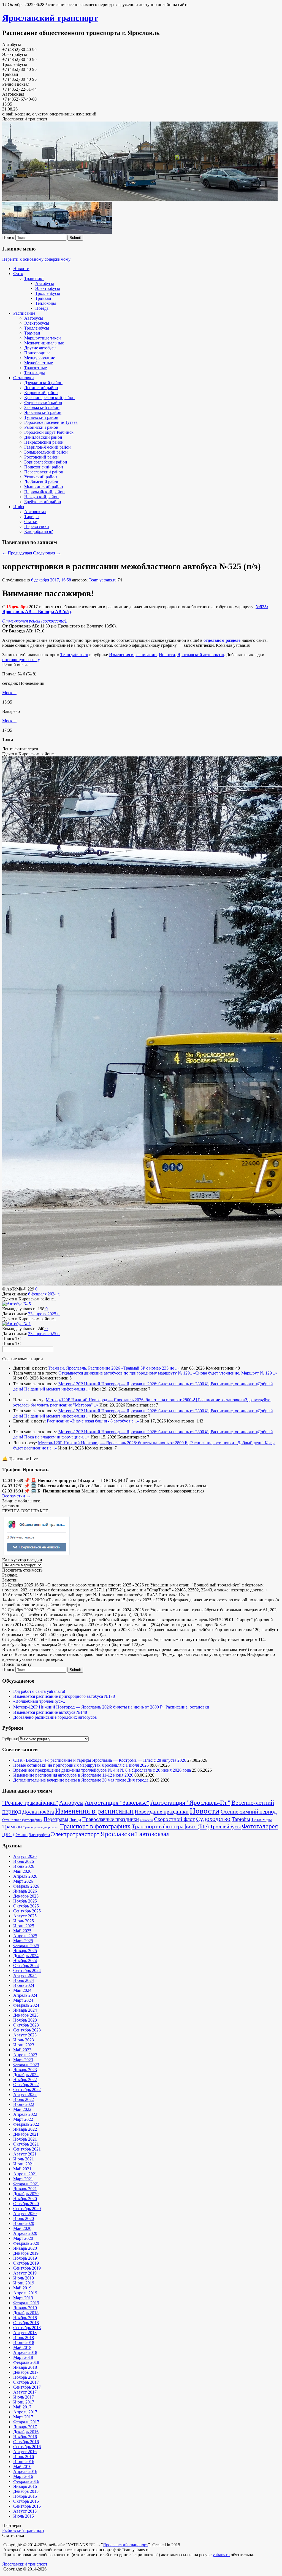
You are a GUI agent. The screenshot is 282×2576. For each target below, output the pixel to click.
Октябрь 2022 (26, 2085)
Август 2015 (25, 2511)
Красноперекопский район (49, 398)
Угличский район (41, 477)
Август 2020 (25, 2213)
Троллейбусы (48, 293)
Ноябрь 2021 (25, 2139)
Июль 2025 (24, 1921)
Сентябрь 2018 (27, 2328)
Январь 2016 (25, 2486)
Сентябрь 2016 (27, 2447)
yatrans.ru (221, 2555)
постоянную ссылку (21, 660)
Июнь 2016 (24, 2462)
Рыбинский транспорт (23, 2530)
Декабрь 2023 (26, 2015)
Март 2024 (23, 2000)
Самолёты (146, 1820)
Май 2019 (22, 2288)
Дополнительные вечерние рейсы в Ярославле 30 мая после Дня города (81, 1780)
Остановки (24, 378)
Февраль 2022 (26, 2124)
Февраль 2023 (26, 2065)
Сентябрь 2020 (27, 2209)
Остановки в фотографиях (22, 1820)
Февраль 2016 (26, 2481)
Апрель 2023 (25, 2055)
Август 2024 (25, 1975)
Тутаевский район (41, 417)
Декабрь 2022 (26, 2075)
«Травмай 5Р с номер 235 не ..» (150, 1368)
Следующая (47, 553)
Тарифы (32, 517)
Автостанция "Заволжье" (117, 1803)
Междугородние (40, 358)
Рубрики (10, 1739)
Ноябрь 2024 (25, 1961)
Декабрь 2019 (26, 2253)
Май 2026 (22, 1871)
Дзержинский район (43, 383)
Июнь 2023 (24, 2045)
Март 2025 (23, 1941)
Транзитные (36, 368)
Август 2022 (25, 2094)
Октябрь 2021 (26, 2144)
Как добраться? (39, 531)
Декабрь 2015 (26, 2491)
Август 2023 (25, 2035)
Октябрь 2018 (26, 2323)
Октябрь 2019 (26, 2263)
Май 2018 (22, 2347)
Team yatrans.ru (103, 580)
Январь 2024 (25, 2010)
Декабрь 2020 (26, 2194)
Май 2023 (22, 2050)
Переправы (56, 1819)
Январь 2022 (25, 2129)
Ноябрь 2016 (25, 2437)
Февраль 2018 (26, 2362)
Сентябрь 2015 (27, 2506)
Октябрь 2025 (26, 1906)
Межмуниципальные (44, 343)
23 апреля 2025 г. (44, 1314)
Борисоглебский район (46, 462)
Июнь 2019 (24, 2283)
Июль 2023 (24, 2040)
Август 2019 (25, 2273)
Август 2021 (25, 2154)
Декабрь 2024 (26, 1956)
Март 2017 (23, 2417)
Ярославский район (43, 412)
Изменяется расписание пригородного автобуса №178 (64, 1696)
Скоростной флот (174, 1819)
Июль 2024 (24, 1980)
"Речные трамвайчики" (30, 1803)
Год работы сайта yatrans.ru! (39, 1691)
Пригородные (37, 353)
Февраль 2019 (26, 2303)
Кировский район (41, 393)
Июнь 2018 (24, 2342)
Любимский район (42, 482)
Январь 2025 (25, 1951)
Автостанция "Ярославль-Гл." (190, 1803)
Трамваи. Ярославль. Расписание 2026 (85, 1368)
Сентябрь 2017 (27, 2387)
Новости (21, 269)
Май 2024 (22, 1990)
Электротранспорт (75, 1834)
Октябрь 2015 (26, 2501)
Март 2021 (23, 2179)
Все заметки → (16, 1496)
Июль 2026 (24, 1861)
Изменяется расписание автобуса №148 (50, 1712)
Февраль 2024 (26, 2005)
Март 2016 (23, 2476)
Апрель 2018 (25, 2352)
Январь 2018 (25, 2367)
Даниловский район (43, 437)
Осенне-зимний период (249, 1812)
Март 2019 (23, 2298)
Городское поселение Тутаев (51, 422)
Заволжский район (42, 407)
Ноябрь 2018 (25, 2318)
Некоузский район (41, 497)
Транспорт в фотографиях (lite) (170, 1826)
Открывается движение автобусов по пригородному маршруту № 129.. (126, 1373)
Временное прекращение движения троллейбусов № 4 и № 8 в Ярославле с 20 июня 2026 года (102, 1770)
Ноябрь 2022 (25, 2080)
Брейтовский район (43, 502)
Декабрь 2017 (26, 2372)
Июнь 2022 (24, 2104)
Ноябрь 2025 (25, 1901)
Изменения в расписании (133, 655)
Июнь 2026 (24, 1866)
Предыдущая (17, 553)
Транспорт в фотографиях (95, 1826)
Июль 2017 (24, 2397)
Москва (9, 693)
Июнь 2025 (24, 1926)
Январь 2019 (25, 2308)
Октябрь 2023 (26, 2025)
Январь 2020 (25, 2248)
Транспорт (34, 278)
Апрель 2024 (25, 1995)
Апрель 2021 (25, 2174)
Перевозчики (37, 526)
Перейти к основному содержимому (36, 259)
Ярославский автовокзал (201, 655)
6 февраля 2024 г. (44, 1294)
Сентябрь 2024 (27, 1970)
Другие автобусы (40, 348)
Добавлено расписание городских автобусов (55, 1717)
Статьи (31, 522)
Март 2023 (23, 2060)
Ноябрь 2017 (25, 2377)
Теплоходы (46, 303)
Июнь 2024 (24, 1985)
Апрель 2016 (25, 2471)
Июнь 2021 (24, 2164)
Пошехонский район (44, 467)
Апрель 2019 (25, 2293)
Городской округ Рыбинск (49, 432)
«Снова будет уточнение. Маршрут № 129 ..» (235, 1373)
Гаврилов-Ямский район (48, 447)
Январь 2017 (25, 2427)
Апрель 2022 (25, 2114)
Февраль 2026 (26, 1886)
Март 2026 (23, 1881)
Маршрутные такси (43, 338)
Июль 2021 (24, 2159)
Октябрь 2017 (26, 2382)
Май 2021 (22, 2169)
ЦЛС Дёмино (15, 1835)
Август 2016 (25, 2452)
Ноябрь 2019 (25, 2258)
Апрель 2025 (25, 1936)
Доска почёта (38, 1812)
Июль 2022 (24, 2099)
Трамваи (43, 298)
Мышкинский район (44, 487)
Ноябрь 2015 (25, 2496)
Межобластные (39, 363)
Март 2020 (23, 2238)
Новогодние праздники (162, 1812)
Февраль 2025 (26, 1946)
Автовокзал (35, 512)
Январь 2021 (25, 2189)
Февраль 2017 (26, 2422)
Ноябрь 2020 (25, 2199)
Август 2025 (25, 1916)
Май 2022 (22, 2109)
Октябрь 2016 (26, 2442)
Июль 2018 (24, 2337)
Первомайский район (44, 492)
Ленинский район (41, 388)
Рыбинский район (41, 427)
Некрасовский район (44, 442)
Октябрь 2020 (26, 2204)
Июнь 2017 (24, 2402)
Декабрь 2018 (26, 2313)
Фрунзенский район (43, 402)
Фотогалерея (260, 1826)
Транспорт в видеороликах (41, 1827)
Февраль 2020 (26, 2243)
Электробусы (48, 288)
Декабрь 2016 (26, 2432)
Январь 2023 (25, 2070)
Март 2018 (23, 2357)
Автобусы (45, 283)
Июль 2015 (24, 2516)
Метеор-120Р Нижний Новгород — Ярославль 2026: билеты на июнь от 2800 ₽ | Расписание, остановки (157, 1384)
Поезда (42, 308)
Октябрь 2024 (26, 1965)
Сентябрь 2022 (27, 2089)
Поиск (8, 237)
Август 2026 (25, 1856)
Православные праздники (110, 1819)
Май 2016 (22, 2466)
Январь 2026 (25, 1891)
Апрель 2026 (25, 1876)
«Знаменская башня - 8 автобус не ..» (105, 1421)
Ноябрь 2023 (25, 2020)
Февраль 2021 (26, 2184)
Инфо (19, 507)
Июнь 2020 (24, 2223)
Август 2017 (25, 2392)
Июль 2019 (24, 2278)
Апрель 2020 (25, 2233)
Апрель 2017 (25, 2412)
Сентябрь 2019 (27, 2268)
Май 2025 (22, 1931)
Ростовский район (41, 457)
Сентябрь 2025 (27, 1911)
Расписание (24, 313)
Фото (18, 274)
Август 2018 (25, 2333)
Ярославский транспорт (50, 18)
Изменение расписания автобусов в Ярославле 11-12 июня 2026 (73, 1775)
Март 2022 (23, 2119)
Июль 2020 (24, 2218)
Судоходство (213, 1819)
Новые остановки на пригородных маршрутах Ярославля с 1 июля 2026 (81, 1765)
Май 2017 (22, 2407)
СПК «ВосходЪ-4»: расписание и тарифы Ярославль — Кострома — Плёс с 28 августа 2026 (100, 1760)
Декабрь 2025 (26, 1896)
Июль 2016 (24, 2457)
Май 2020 (22, 2228)
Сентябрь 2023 (27, 2030)
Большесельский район (46, 452)
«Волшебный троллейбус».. (39, 1701)
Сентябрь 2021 (27, 2149)
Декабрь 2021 (26, 2134)
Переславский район (44, 472)
